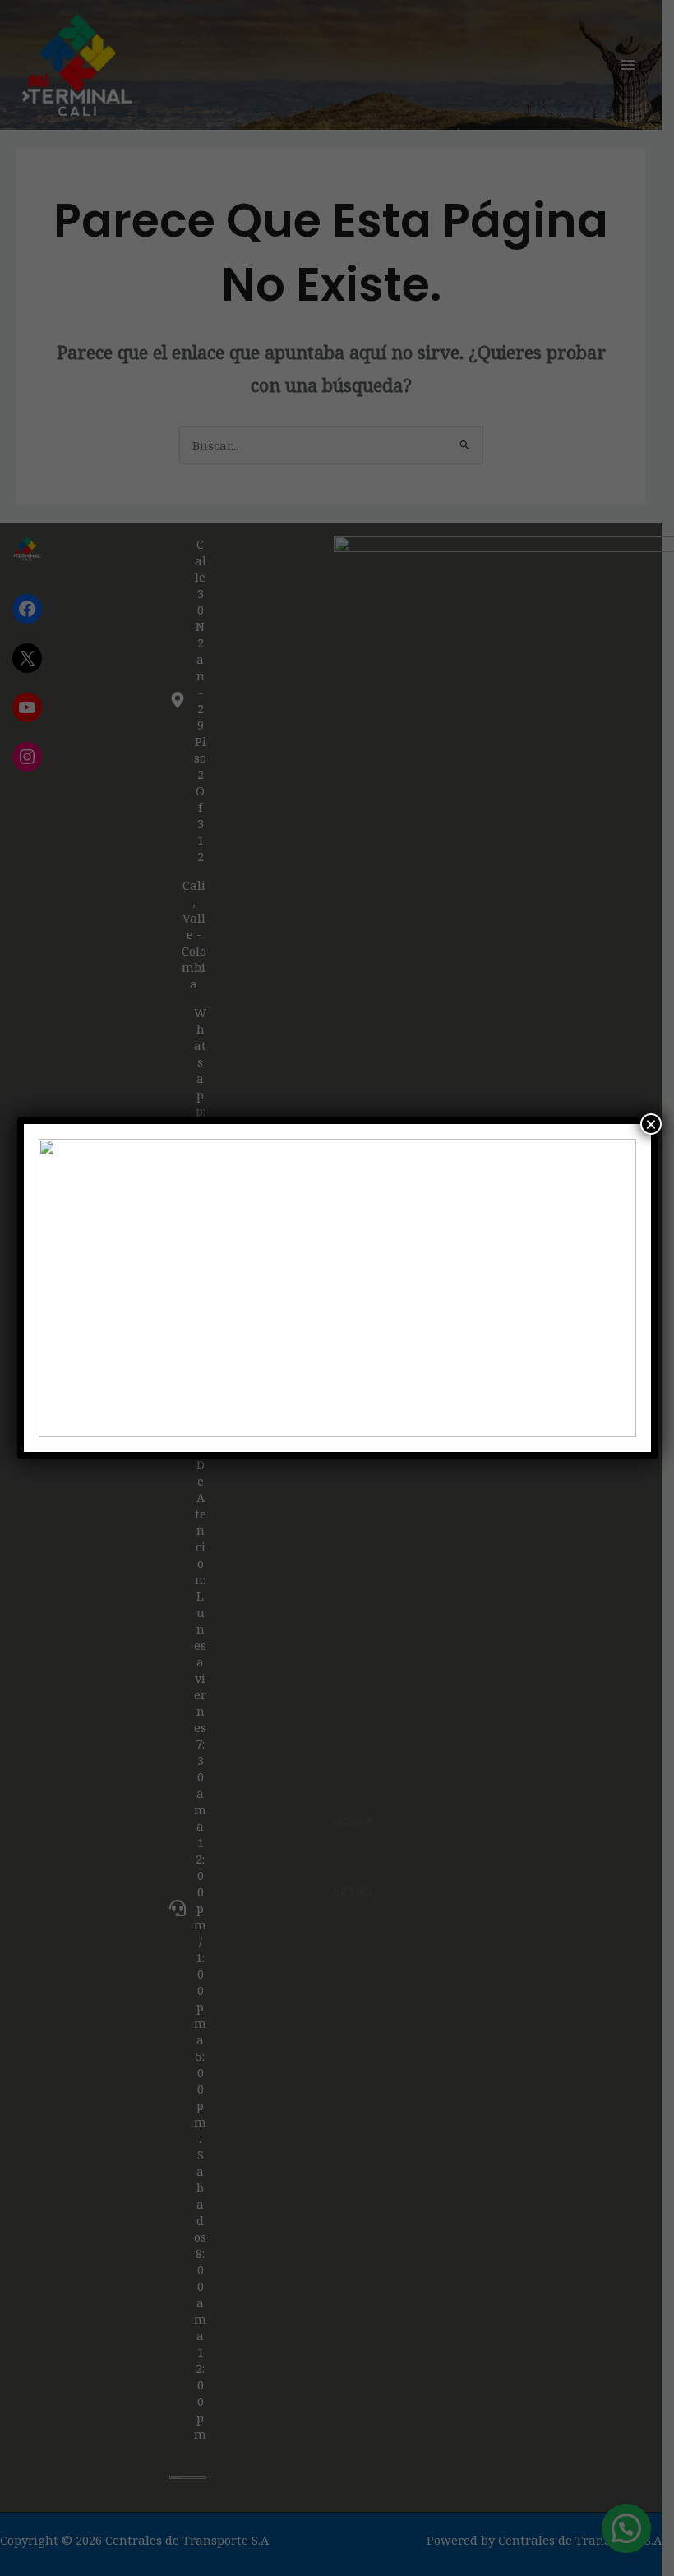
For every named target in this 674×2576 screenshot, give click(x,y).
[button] (64, 1288)
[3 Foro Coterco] (337, 1288)
